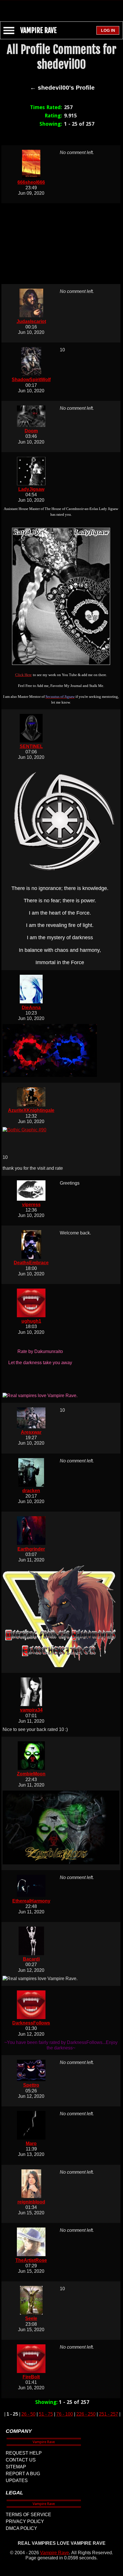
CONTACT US (21, 2460)
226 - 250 (86, 2414)
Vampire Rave (54, 2553)
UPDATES (17, 2481)
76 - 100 (65, 2414)
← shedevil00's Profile (62, 88)
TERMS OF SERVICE (28, 2515)
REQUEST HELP (24, 2453)
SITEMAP (16, 2467)
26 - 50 (28, 2414)
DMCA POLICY (21, 2528)
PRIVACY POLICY (25, 2521)
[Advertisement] (61, 8)
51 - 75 (46, 2414)
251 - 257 (109, 2414)
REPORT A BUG (23, 2474)
